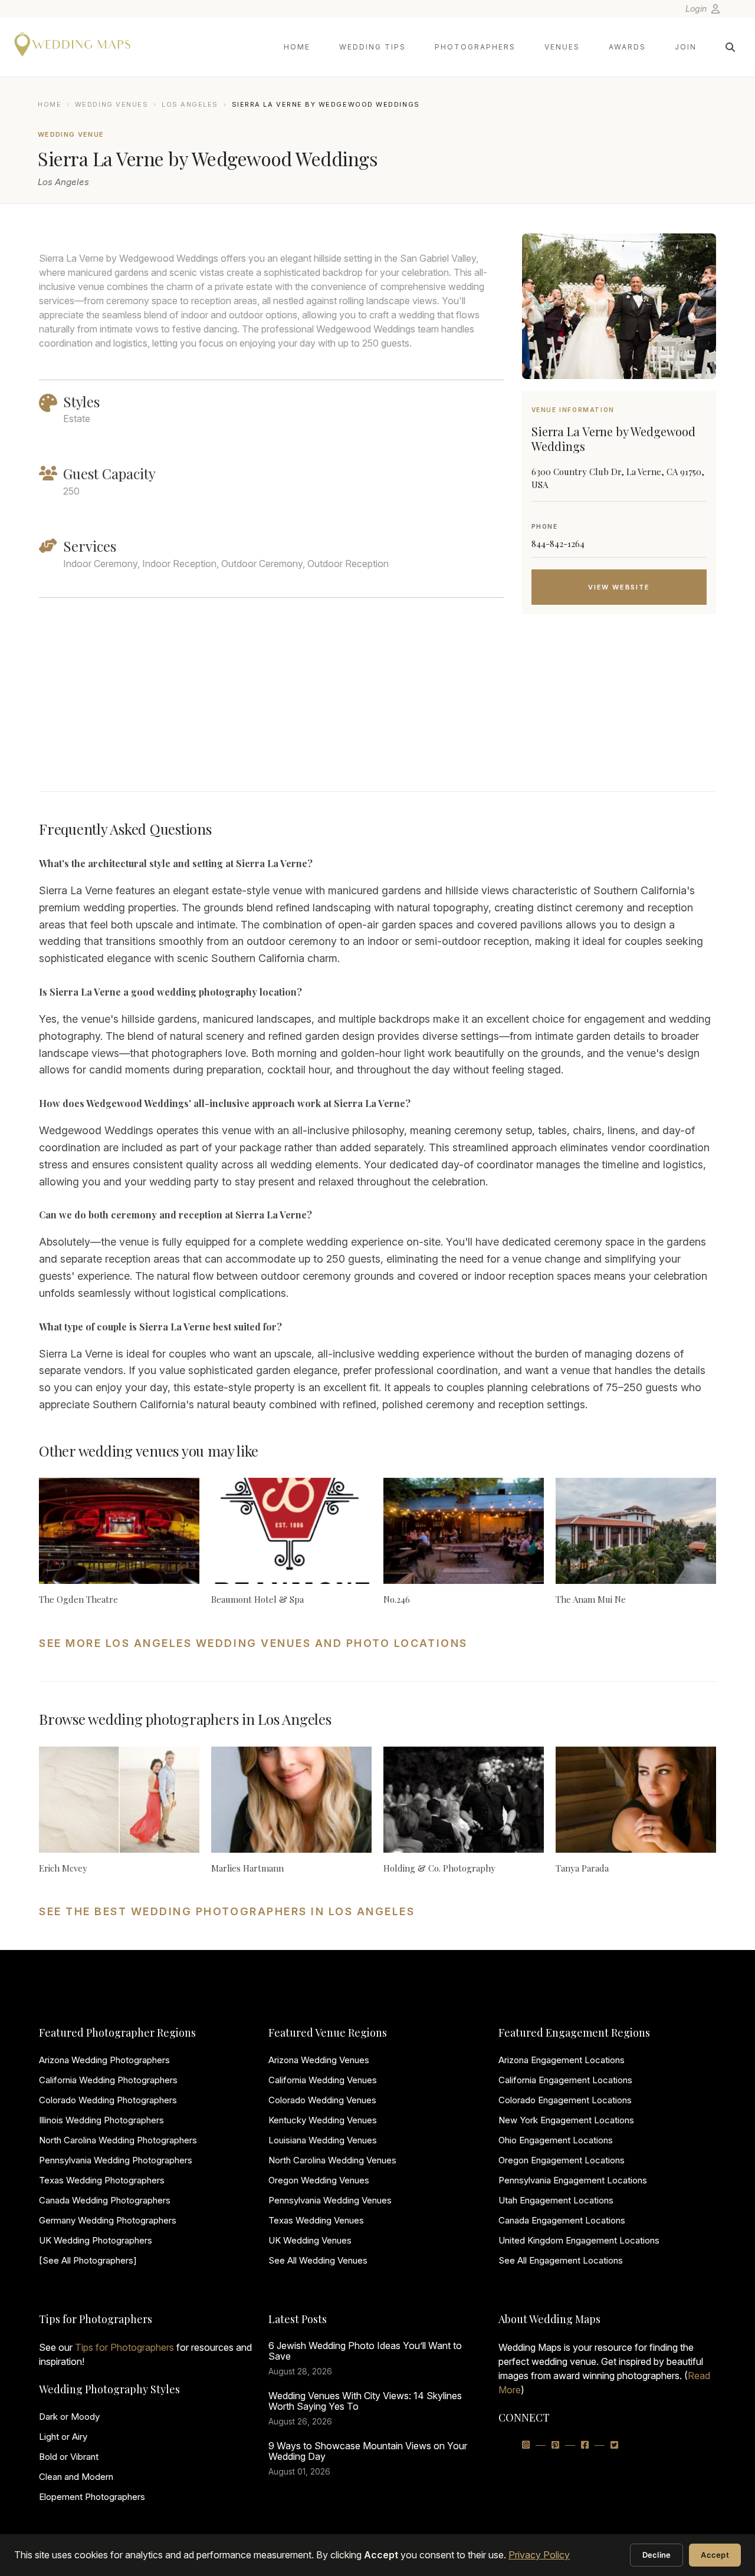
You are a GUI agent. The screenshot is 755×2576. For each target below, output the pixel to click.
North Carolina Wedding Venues (332, 2160)
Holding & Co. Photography (439, 1868)
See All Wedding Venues (318, 2260)
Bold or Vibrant (69, 2457)
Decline (657, 2555)
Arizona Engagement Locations (562, 2060)
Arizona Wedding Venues (319, 2060)
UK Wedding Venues (310, 2240)
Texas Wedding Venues (316, 2220)
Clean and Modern (76, 2477)
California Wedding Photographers (108, 2080)
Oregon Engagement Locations (562, 2160)
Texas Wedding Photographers (102, 2180)
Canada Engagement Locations (562, 2220)
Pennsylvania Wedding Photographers (116, 2160)
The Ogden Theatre (78, 1599)
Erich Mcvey (63, 1868)
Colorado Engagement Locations (565, 2100)
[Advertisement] (619, 717)
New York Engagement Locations (566, 2120)
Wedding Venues (112, 104)
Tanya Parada (582, 1868)
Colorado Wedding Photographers (108, 2100)
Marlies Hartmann (247, 1868)
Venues (562, 47)
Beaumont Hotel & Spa (257, 1599)
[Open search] (730, 47)
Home (297, 47)
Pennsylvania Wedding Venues (330, 2200)
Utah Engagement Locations (556, 2200)
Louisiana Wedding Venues (323, 2140)
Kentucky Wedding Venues (323, 2120)
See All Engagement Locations (561, 2260)
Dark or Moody (69, 2417)
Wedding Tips (372, 47)
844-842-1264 (558, 543)
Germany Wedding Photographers (108, 2220)
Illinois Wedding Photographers (101, 2120)
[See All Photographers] (88, 2260)
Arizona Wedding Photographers (104, 2060)
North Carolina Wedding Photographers (118, 2140)
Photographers (475, 47)
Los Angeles (190, 104)
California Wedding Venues (323, 2080)
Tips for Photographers (124, 2347)
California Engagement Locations (565, 2080)
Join (686, 47)
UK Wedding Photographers (96, 2240)
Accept (715, 2555)
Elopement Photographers (92, 2497)
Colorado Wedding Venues (322, 2100)
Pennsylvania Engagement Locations (573, 2180)
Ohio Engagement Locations (556, 2140)
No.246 (397, 1599)
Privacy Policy (539, 2555)
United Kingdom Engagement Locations (579, 2240)
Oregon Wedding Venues (319, 2180)
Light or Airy (63, 2437)
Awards (627, 47)
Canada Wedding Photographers (105, 2200)
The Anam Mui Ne (591, 1599)
